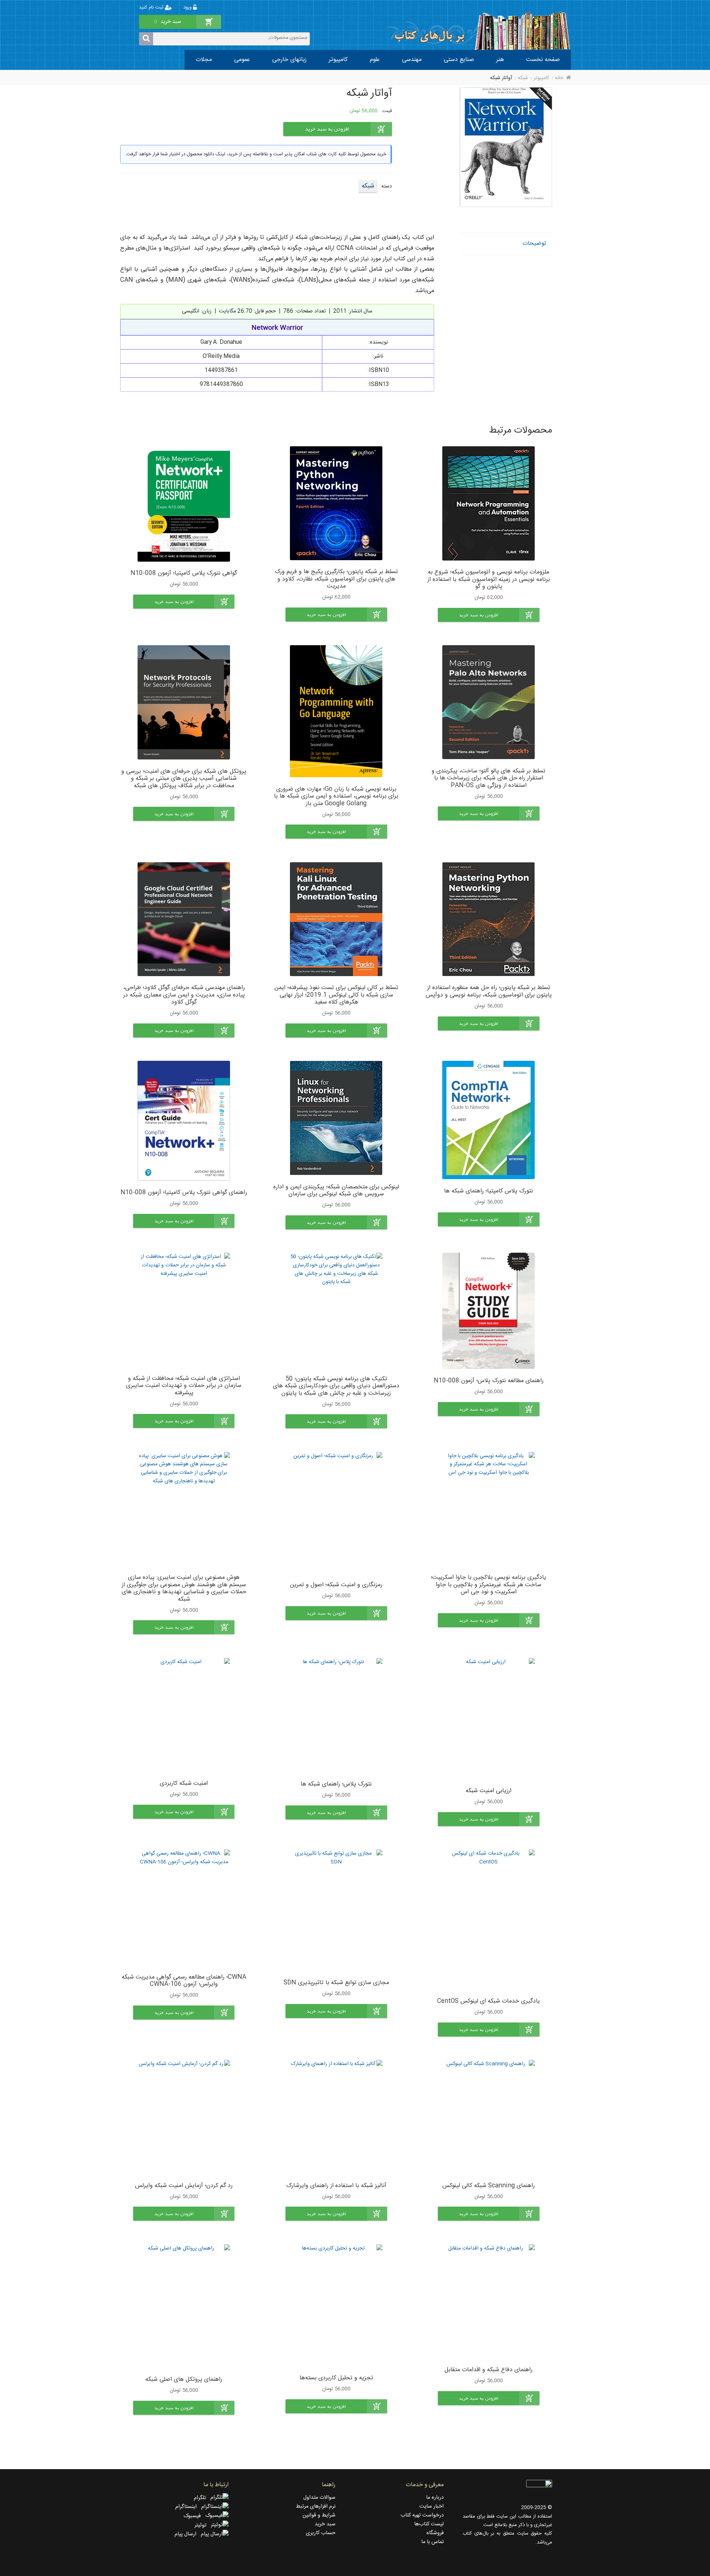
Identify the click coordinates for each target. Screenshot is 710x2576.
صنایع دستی (459, 60)
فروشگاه (435, 2533)
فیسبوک (194, 2516)
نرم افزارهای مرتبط (316, 2506)
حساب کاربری (321, 2533)
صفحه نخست (543, 60)
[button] (489, 615)
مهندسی (412, 60)
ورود (188, 8)
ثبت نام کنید (152, 8)
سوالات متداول (319, 2498)
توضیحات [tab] (534, 243)
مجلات (204, 60)
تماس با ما (432, 2542)
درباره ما (435, 2498)
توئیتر (203, 2525)
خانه (559, 78)
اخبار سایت (432, 2506)
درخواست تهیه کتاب (422, 2515)
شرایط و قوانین (319, 2515)
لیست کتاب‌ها (429, 2524)
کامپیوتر (338, 60)
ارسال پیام (188, 2534)
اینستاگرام (188, 2507)
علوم (375, 60)
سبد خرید (325, 2524)
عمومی (242, 60)
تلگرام (202, 2498)
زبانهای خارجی (289, 60)
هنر (500, 60)
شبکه (523, 78)
